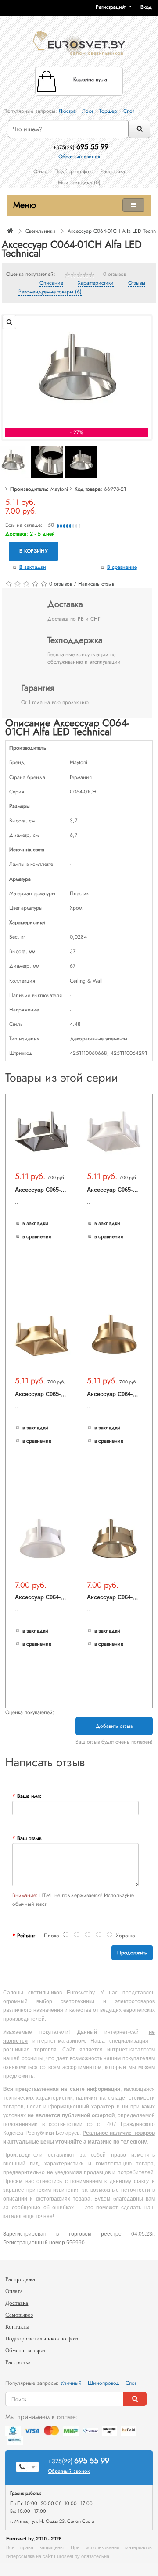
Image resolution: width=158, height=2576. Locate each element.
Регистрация (110, 7)
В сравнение (122, 567)
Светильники (40, 231)
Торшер (109, 111)
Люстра (68, 111)
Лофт (88, 111)
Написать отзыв (96, 584)
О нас (40, 171)
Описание (51, 283)
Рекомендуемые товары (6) (50, 292)
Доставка (17, 2303)
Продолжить (132, 1953)
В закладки (33, 567)
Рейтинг (26, 1936)
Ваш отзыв (29, 1838)
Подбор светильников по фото (43, 2338)
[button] (149, 7)
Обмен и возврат (26, 2350)
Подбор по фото (74, 171)
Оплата (14, 2291)
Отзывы (137, 283)
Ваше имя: (29, 1796)
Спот (129, 111)
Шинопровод (104, 2383)
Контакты (17, 2327)
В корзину (34, 551)
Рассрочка (113, 171)
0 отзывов (115, 275)
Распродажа (20, 2279)
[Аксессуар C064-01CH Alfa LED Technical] (77, 373)
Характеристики (96, 283)
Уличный (72, 2383)
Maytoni (59, 489)
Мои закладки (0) (79, 182)
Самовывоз (19, 2315)
